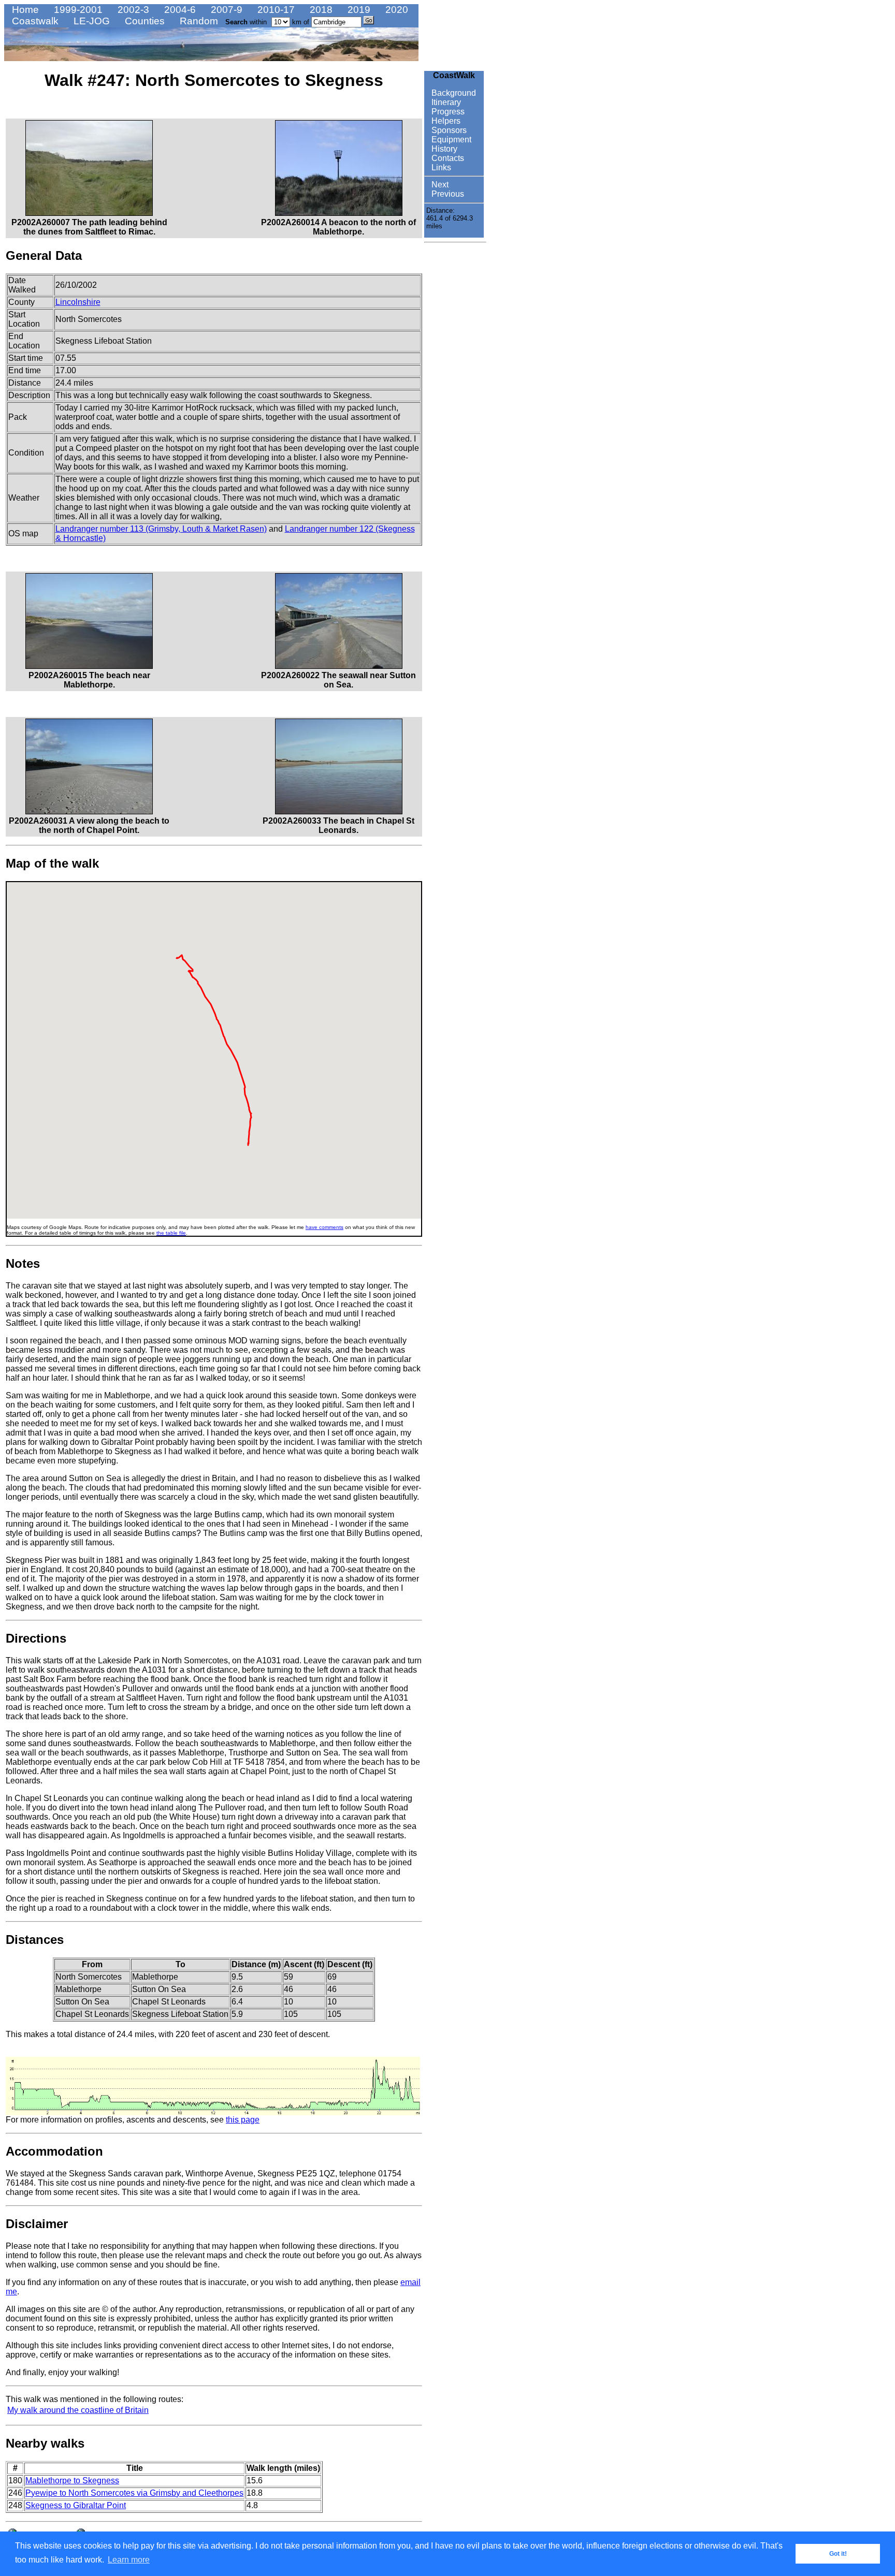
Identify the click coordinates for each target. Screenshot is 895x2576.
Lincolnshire (78, 302)
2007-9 (225, 10)
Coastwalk (34, 21)
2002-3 (132, 10)
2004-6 (179, 10)
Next (439, 185)
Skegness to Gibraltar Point (76, 2505)
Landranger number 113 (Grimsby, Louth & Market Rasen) (161, 529)
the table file (171, 1233)
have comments (324, 1227)
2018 (320, 10)
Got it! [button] (838, 2554)
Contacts (447, 158)
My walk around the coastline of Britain (78, 2410)
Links (440, 167)
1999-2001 (77, 10)
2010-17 (275, 10)
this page (243, 2120)
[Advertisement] (455, 402)
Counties (143, 21)
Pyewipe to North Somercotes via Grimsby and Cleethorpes (134, 2493)
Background (453, 93)
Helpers (445, 121)
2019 (358, 10)
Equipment (450, 140)
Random (198, 21)
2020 (395, 10)
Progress (447, 112)
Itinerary (445, 102)
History (443, 149)
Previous (447, 194)
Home (24, 10)
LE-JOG (90, 21)
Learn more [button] (129, 2560)
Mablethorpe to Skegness (72, 2480)
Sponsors (448, 130)
